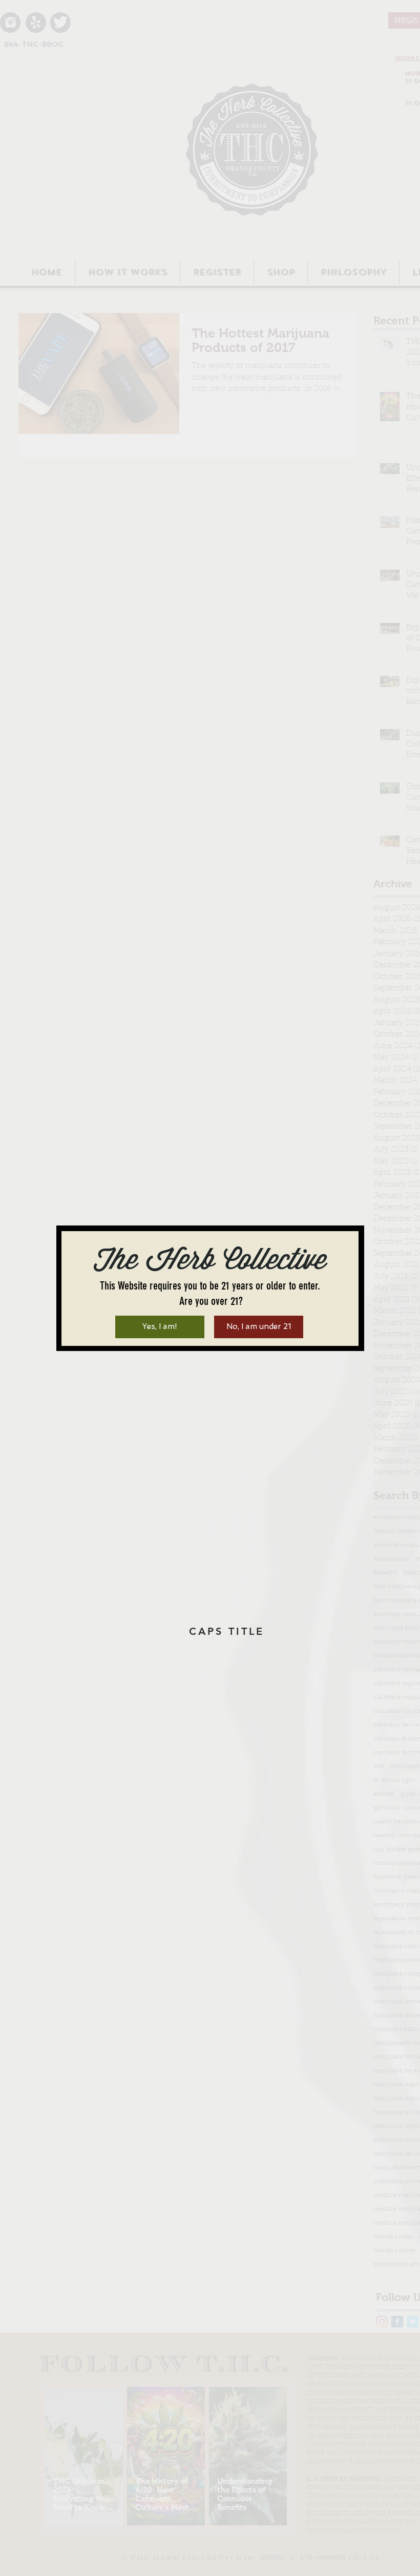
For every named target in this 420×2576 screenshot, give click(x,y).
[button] (160, 1327)
